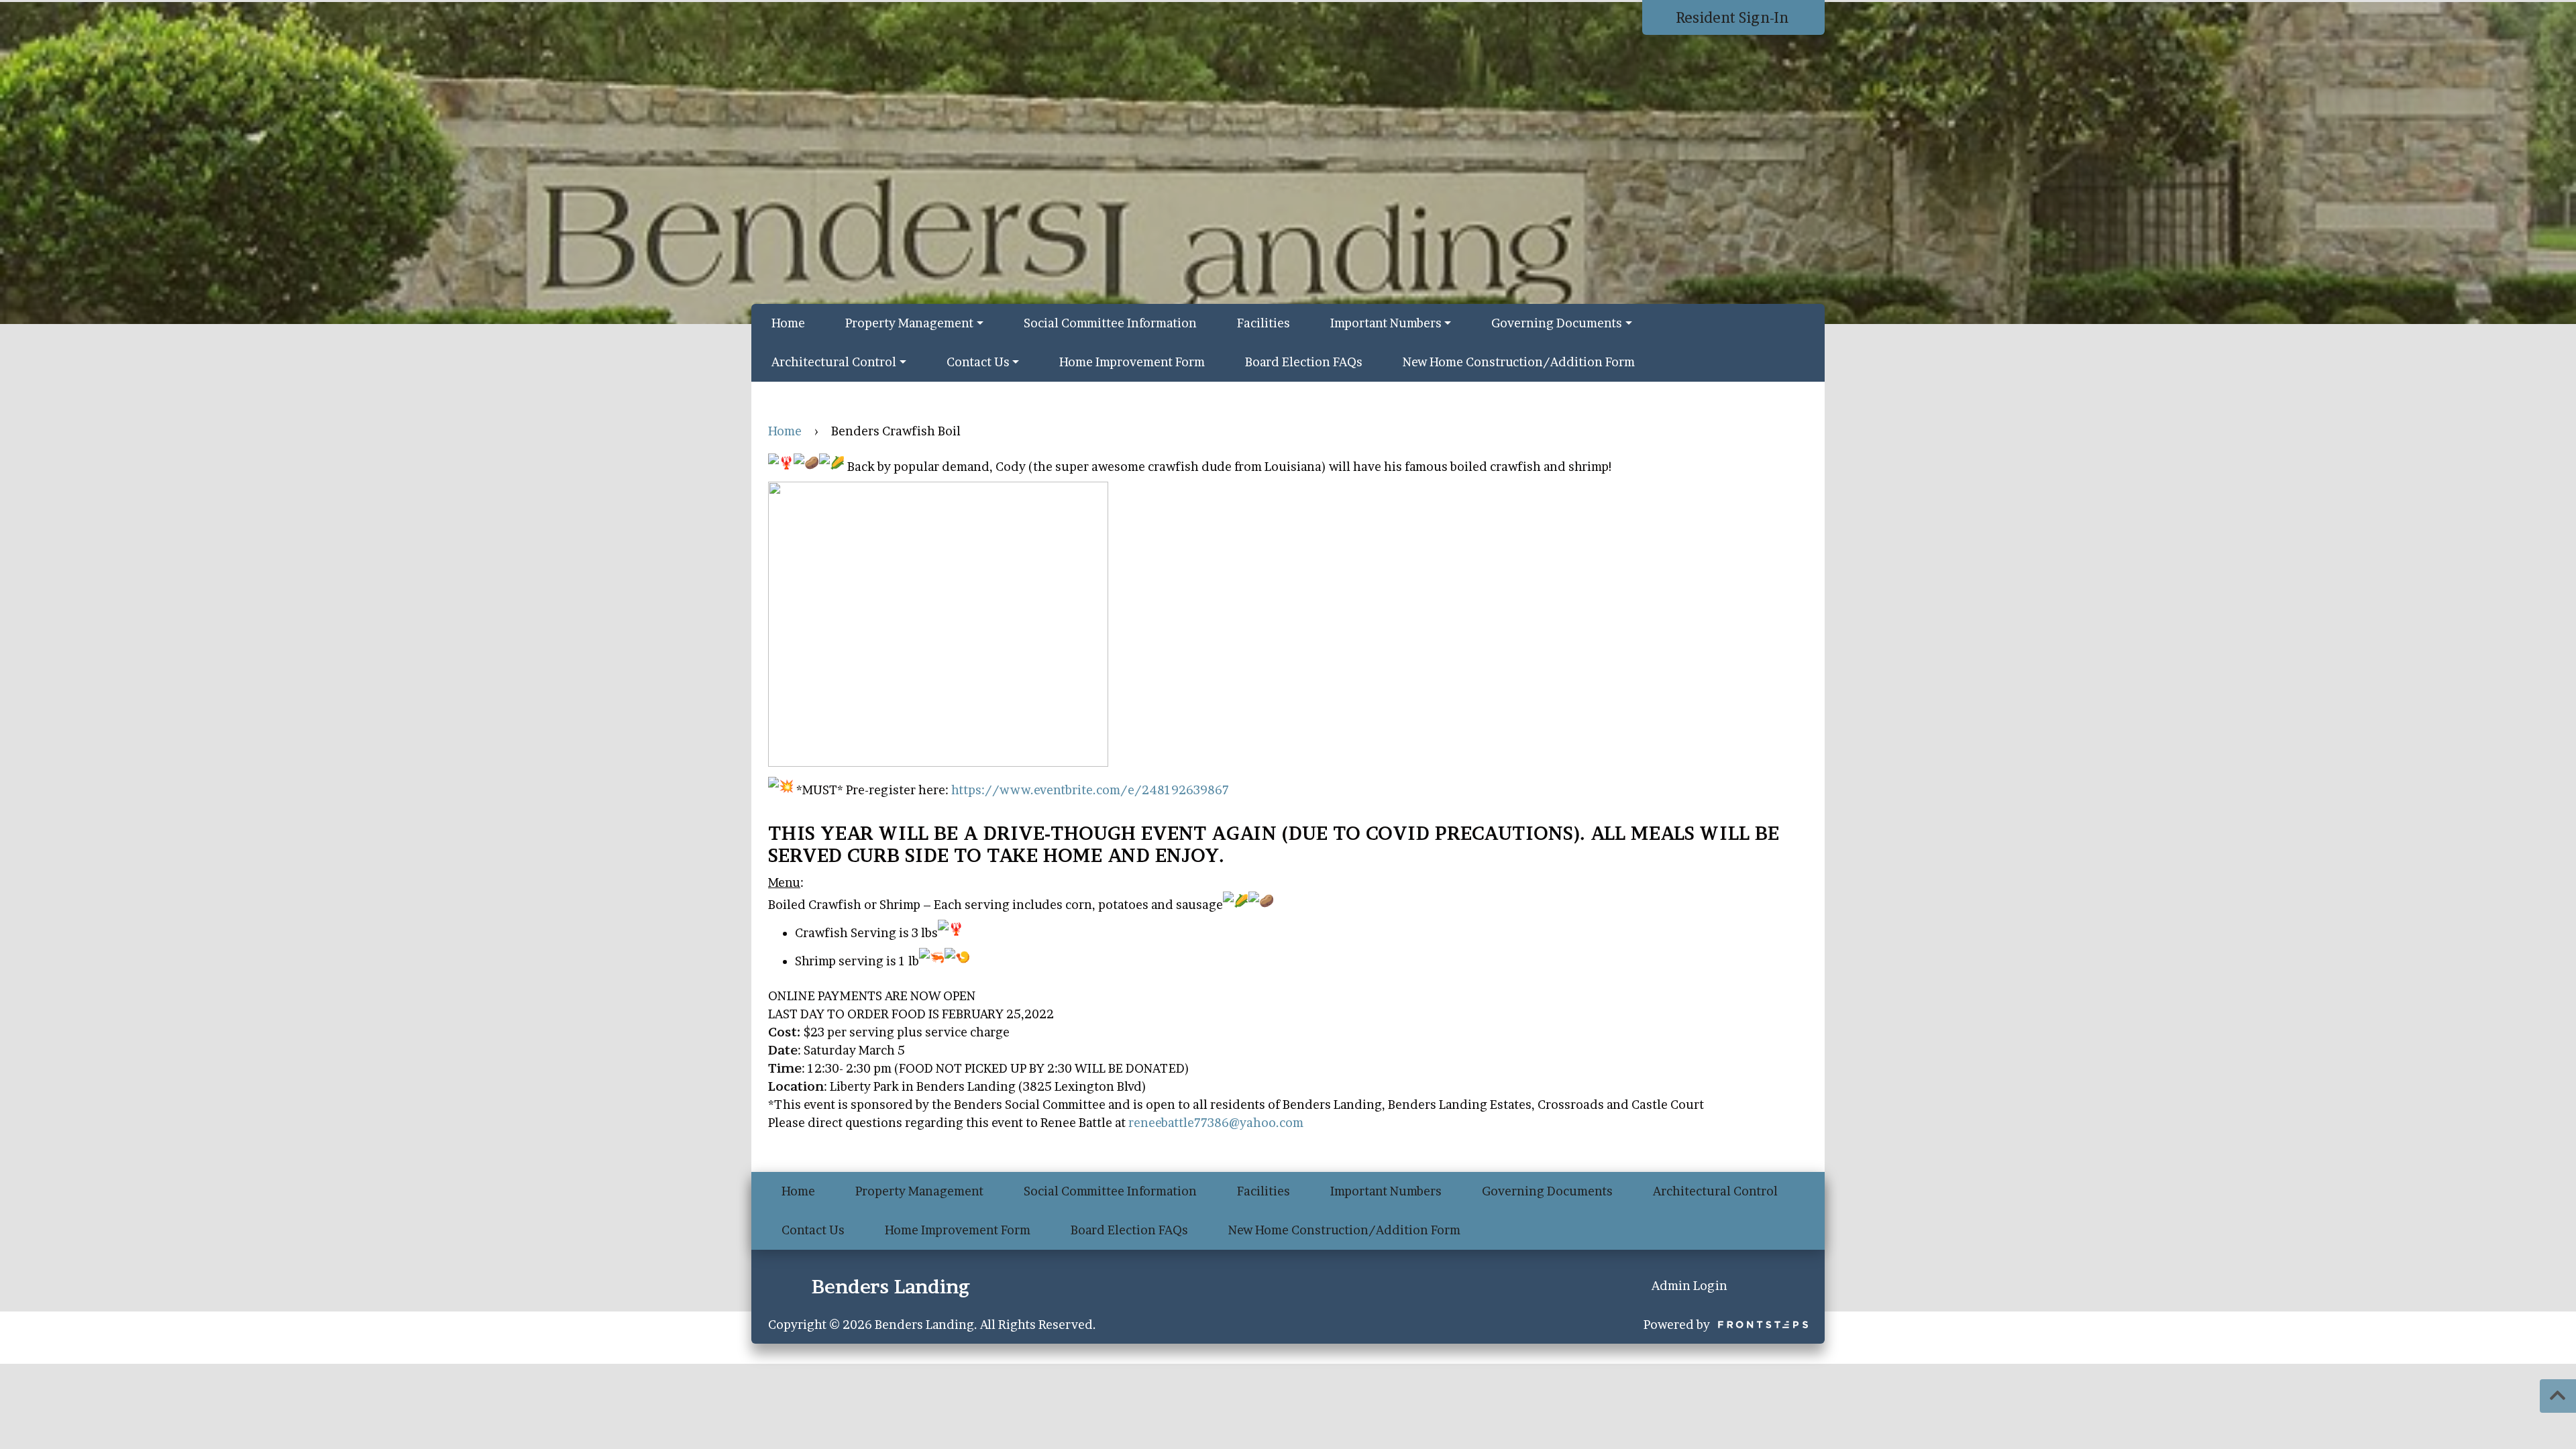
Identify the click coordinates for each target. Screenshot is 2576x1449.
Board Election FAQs (1304, 362)
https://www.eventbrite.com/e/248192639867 (1090, 790)
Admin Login (1689, 1286)
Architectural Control (834, 362)
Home (788, 323)
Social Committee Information (1110, 323)
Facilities (1264, 323)
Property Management (909, 323)
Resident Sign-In (1734, 17)
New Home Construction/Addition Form (1519, 362)
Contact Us (978, 362)
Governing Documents (1557, 323)
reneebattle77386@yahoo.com (1216, 1123)
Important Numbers (1386, 323)
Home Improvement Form (1132, 362)
